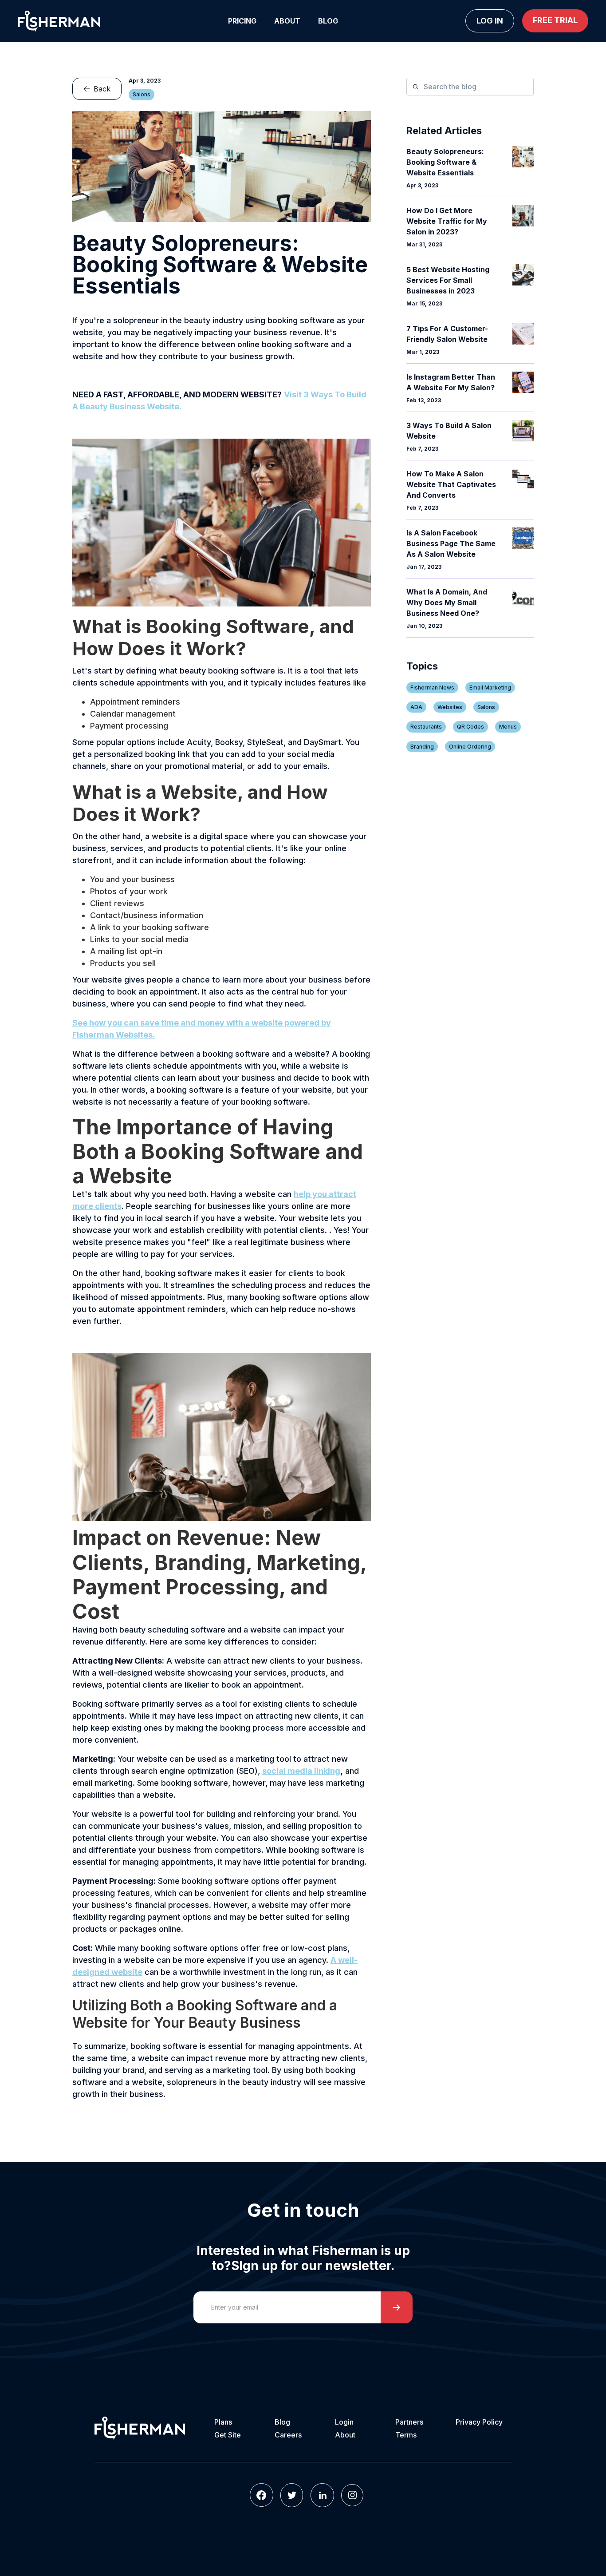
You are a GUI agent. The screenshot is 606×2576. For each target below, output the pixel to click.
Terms (406, 2435)
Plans (223, 2422)
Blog (328, 21)
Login (344, 2422)
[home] (59, 21)
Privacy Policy (479, 2422)
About (287, 21)
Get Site (228, 2435)
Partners (409, 2422)
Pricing (242, 21)
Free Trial (555, 20)
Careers (288, 2435)
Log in (490, 21)
